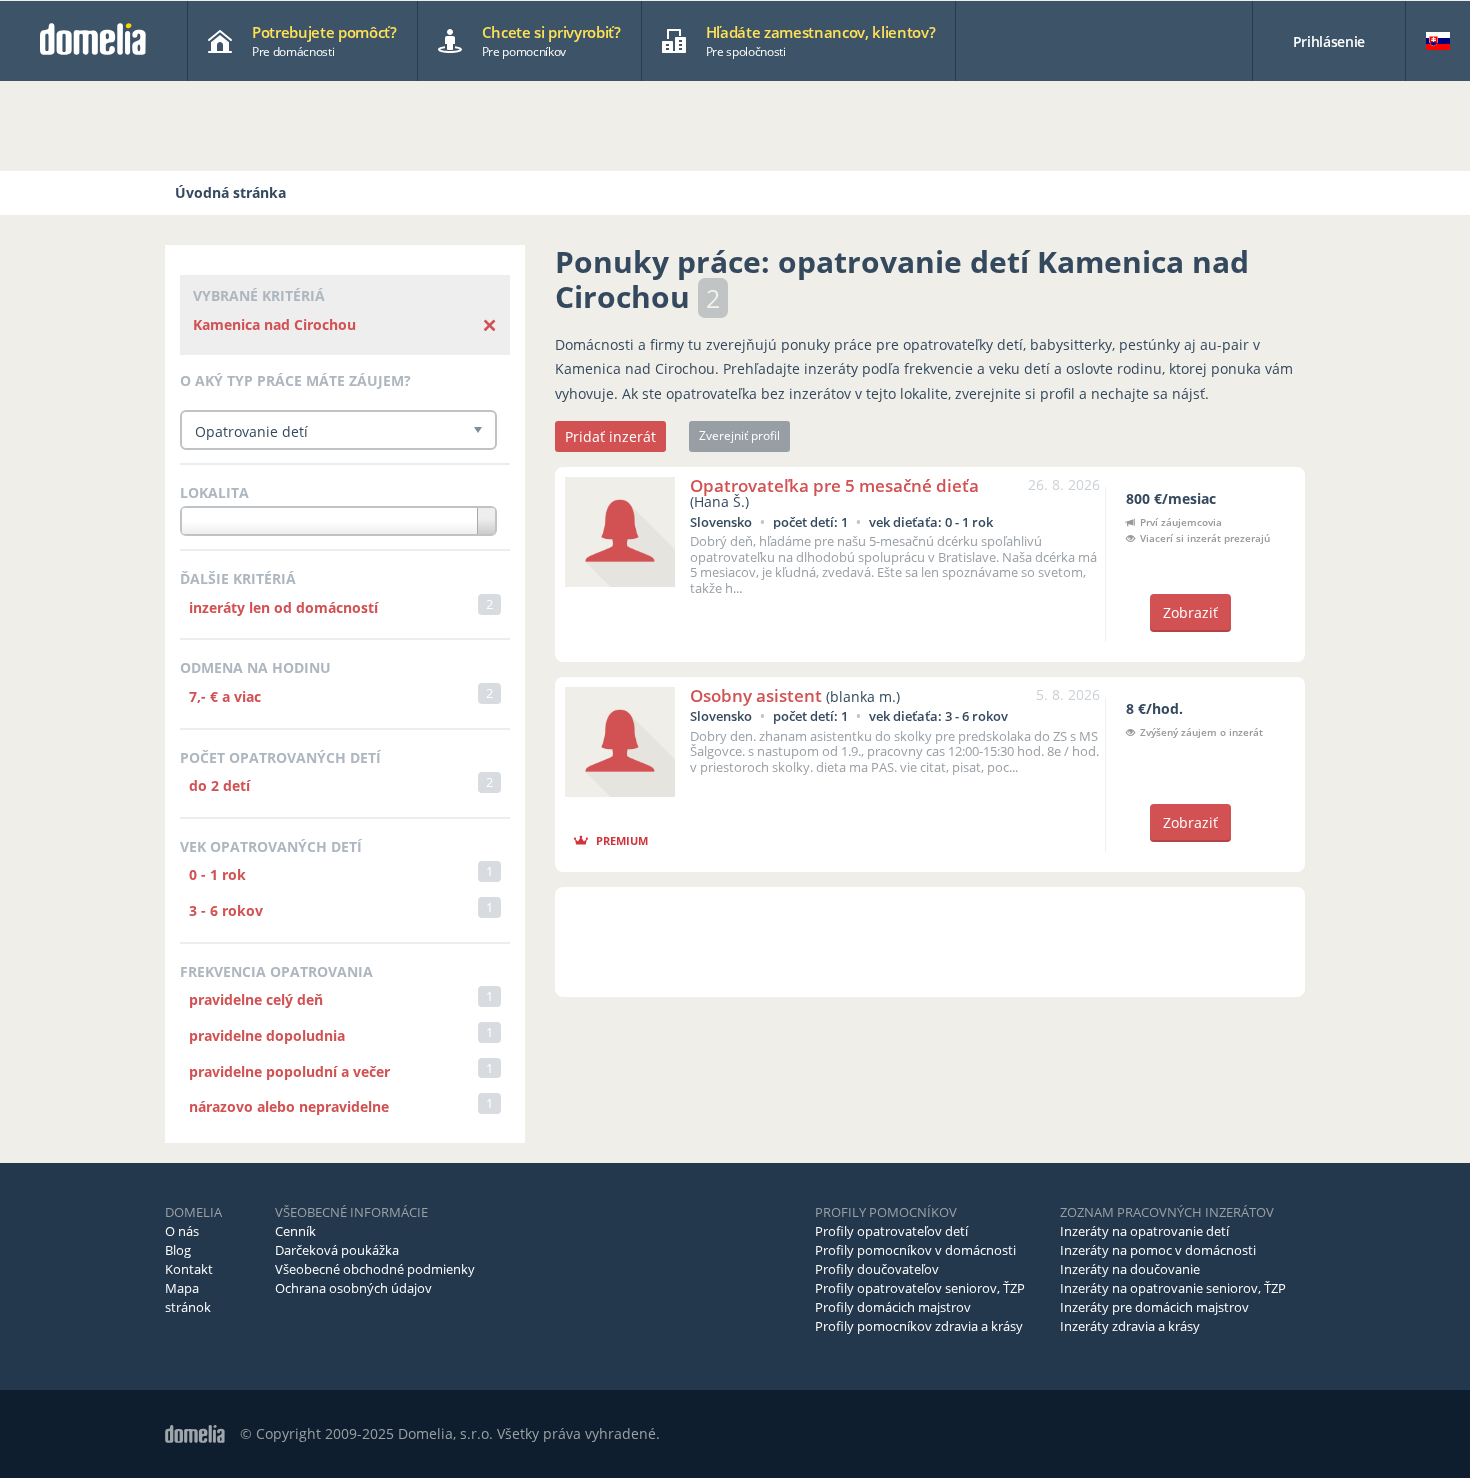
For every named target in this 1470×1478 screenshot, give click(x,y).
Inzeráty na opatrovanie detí (1144, 1231)
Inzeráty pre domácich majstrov (1154, 1307)
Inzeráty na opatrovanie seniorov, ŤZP (1173, 1288)
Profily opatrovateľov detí (891, 1231)
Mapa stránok (188, 1297)
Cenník (295, 1231)
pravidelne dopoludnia (267, 1035)
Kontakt (189, 1269)
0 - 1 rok (217, 874)
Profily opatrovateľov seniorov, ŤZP (920, 1288)
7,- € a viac (225, 696)
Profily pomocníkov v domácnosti (915, 1250)
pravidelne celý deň (256, 999)
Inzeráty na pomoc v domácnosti (1158, 1250)
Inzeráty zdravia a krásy (1130, 1326)
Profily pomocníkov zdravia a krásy (919, 1326)
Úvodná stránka (230, 192)
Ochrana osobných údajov (353, 1288)
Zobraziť (1190, 612)
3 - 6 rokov (226, 910)
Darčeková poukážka (337, 1250)
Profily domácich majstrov (893, 1307)
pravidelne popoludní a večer (289, 1071)
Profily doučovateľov (877, 1269)
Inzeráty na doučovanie (1130, 1269)
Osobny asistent (756, 695)
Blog (178, 1250)
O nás (182, 1231)
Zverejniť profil (739, 435)
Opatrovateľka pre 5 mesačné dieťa (834, 485)
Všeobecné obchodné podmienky (375, 1269)
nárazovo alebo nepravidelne (289, 1106)
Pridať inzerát (610, 436)
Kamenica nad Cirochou (274, 324)
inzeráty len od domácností (283, 607)
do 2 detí (219, 785)
